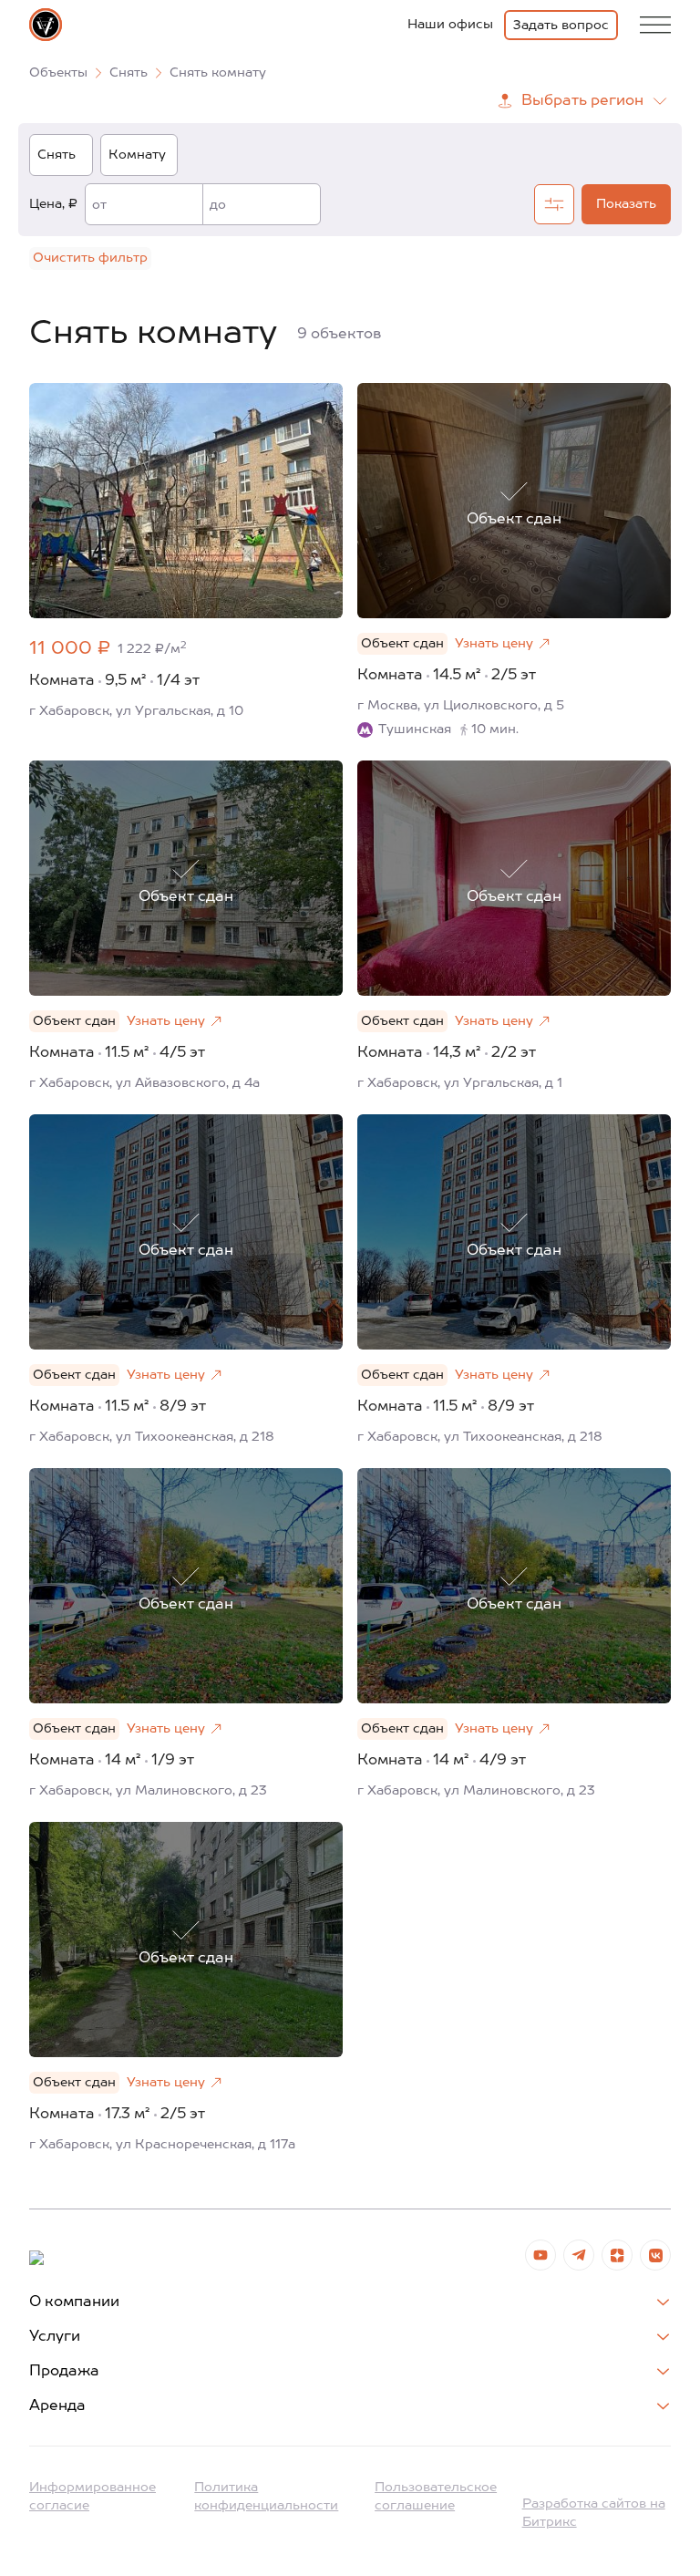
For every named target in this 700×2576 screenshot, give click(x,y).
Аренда (57, 2406)
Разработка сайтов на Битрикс (594, 2513)
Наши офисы (450, 25)
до (218, 205)
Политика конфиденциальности (266, 2497)
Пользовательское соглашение (436, 2497)
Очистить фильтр (90, 258)
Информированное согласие (93, 2497)
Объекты (58, 73)
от (99, 205)
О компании (74, 2302)
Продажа (64, 2372)
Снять (129, 73)
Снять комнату (218, 73)
